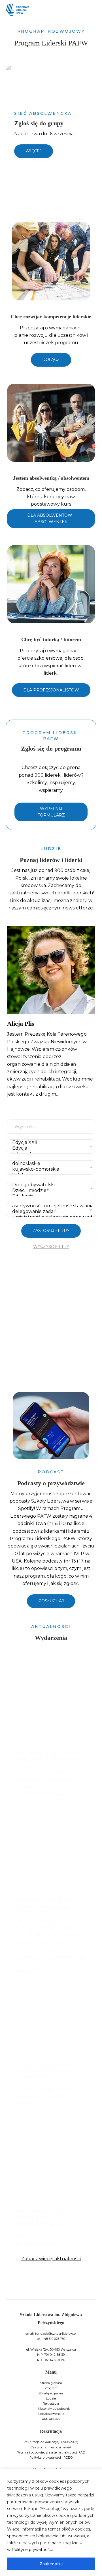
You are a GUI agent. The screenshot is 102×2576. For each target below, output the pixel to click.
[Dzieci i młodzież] (50, 1191)
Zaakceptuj (51, 2564)
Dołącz (51, 360)
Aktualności (51, 2419)
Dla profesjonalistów (51, 690)
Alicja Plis (21, 1024)
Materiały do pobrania (54, 2409)
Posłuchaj (51, 1601)
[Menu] (93, 10)
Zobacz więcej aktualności (51, 2259)
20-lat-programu (51, 2393)
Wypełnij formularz (51, 812)
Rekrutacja (51, 2403)
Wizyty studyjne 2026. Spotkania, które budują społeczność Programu (42, 2217)
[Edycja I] (50, 1148)
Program (51, 2388)
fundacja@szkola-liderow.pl (56, 2334)
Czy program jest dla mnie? (51, 2447)
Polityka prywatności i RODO (51, 2457)
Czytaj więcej (29, 1808)
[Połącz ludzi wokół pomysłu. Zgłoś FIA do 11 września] (51, 1854)
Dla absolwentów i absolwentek (51, 519)
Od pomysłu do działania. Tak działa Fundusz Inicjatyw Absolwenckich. (48, 2070)
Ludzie (51, 2398)
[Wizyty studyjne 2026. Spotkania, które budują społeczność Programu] (51, 2164)
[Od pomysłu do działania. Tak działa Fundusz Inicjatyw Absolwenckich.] (51, 2017)
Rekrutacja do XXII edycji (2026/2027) (51, 2442)
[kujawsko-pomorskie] (50, 1169)
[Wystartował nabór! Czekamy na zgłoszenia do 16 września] (51, 1706)
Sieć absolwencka (51, 2414)
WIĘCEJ (34, 151)
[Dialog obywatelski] (50, 1185)
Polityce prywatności (32, 2550)
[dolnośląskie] (50, 1164)
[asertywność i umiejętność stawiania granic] (50, 1206)
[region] (51, 2522)
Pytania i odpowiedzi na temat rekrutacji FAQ (51, 2452)
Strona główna (51, 2383)
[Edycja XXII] (50, 1142)
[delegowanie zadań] (50, 1212)
